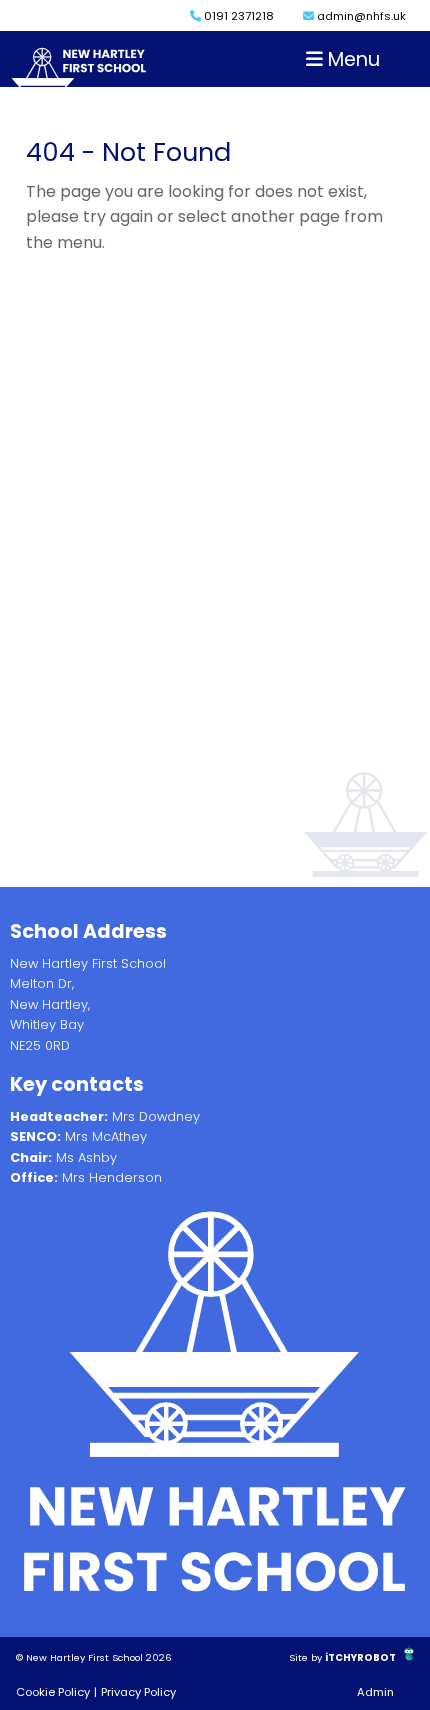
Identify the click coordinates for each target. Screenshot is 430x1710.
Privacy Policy (138, 1692)
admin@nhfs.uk (360, 16)
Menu (351, 59)
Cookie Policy (53, 1692)
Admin (375, 1692)
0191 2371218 (237, 16)
